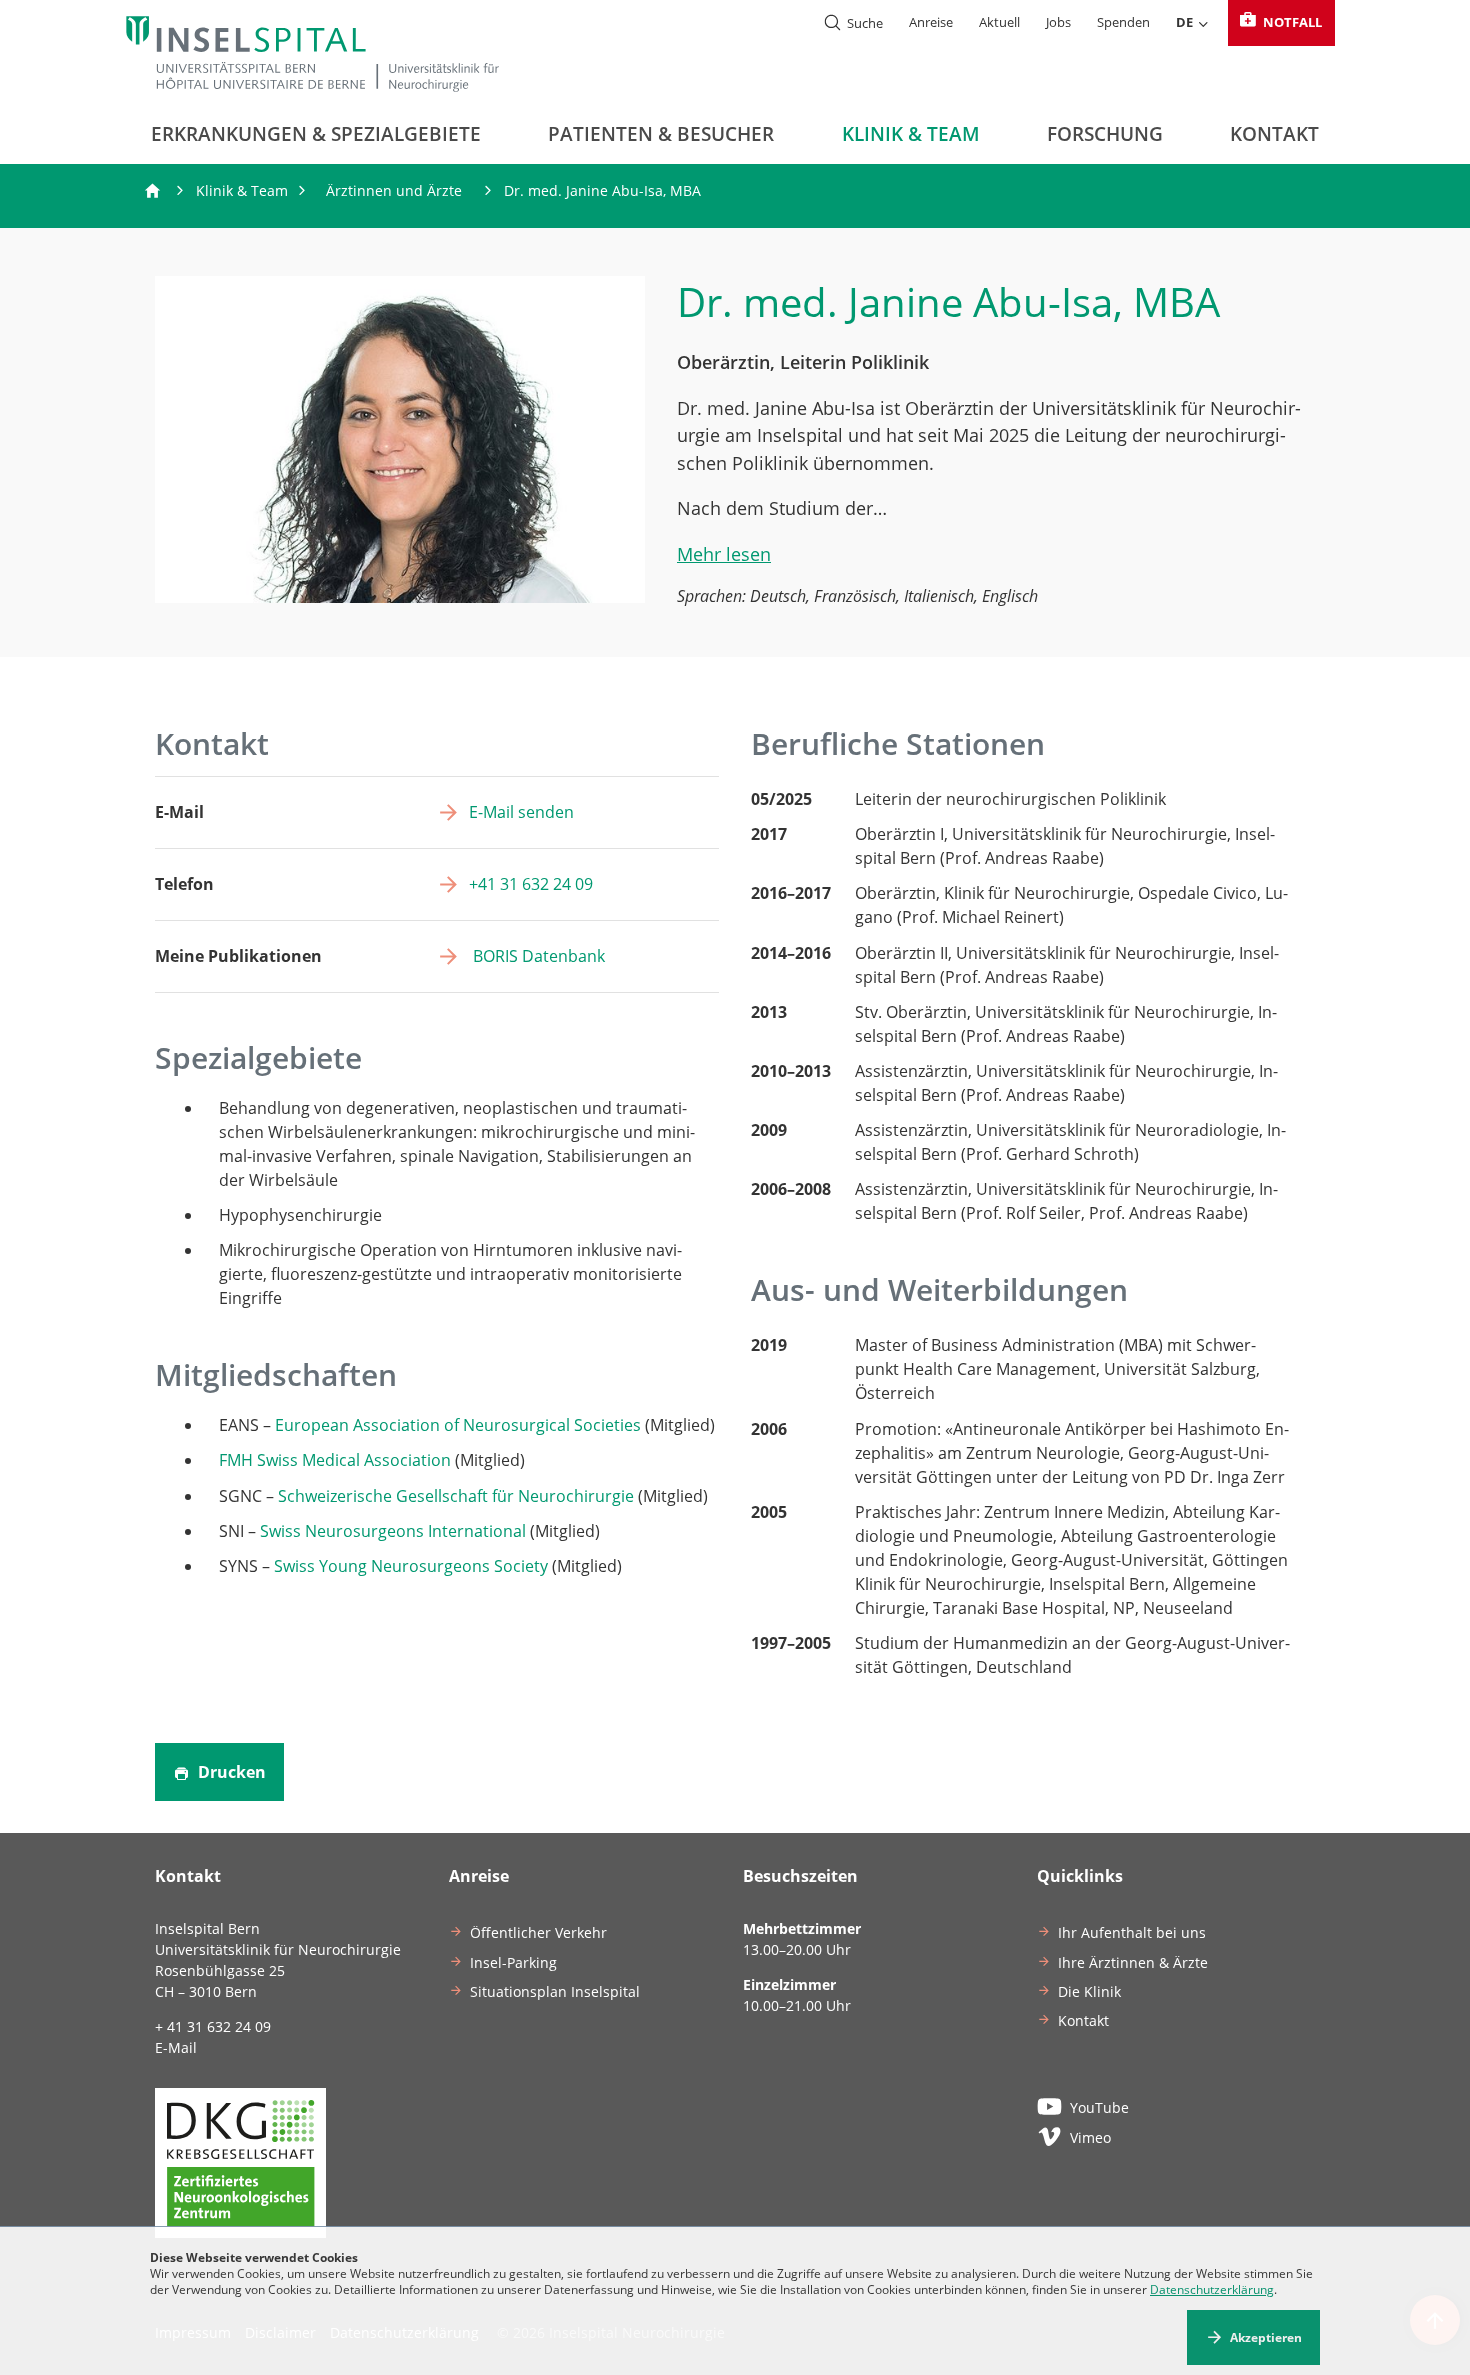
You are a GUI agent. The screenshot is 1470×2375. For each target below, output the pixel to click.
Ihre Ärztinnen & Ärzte (1133, 1962)
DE (1184, 22)
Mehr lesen (724, 553)
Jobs (1058, 22)
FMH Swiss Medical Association (335, 1460)
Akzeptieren (1266, 2337)
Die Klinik (1089, 1991)
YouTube (1099, 2107)
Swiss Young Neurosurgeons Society (411, 1566)
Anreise (931, 22)
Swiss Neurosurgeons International (393, 1531)
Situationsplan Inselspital (555, 1991)
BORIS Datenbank (537, 956)
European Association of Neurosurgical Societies (458, 1425)
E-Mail (176, 2047)
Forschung (1105, 134)
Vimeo (1090, 2137)
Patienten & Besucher (661, 134)
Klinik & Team (911, 134)
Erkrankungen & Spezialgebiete (316, 134)
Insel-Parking (513, 1962)
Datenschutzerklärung (1212, 2289)
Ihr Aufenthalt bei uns (1132, 1932)
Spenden (1123, 22)
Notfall (1291, 22)
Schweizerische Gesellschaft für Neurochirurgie (456, 1496)
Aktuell (999, 22)
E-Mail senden (521, 812)
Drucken (230, 1772)
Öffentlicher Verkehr (538, 1932)
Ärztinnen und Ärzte (394, 190)
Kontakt (1274, 134)
